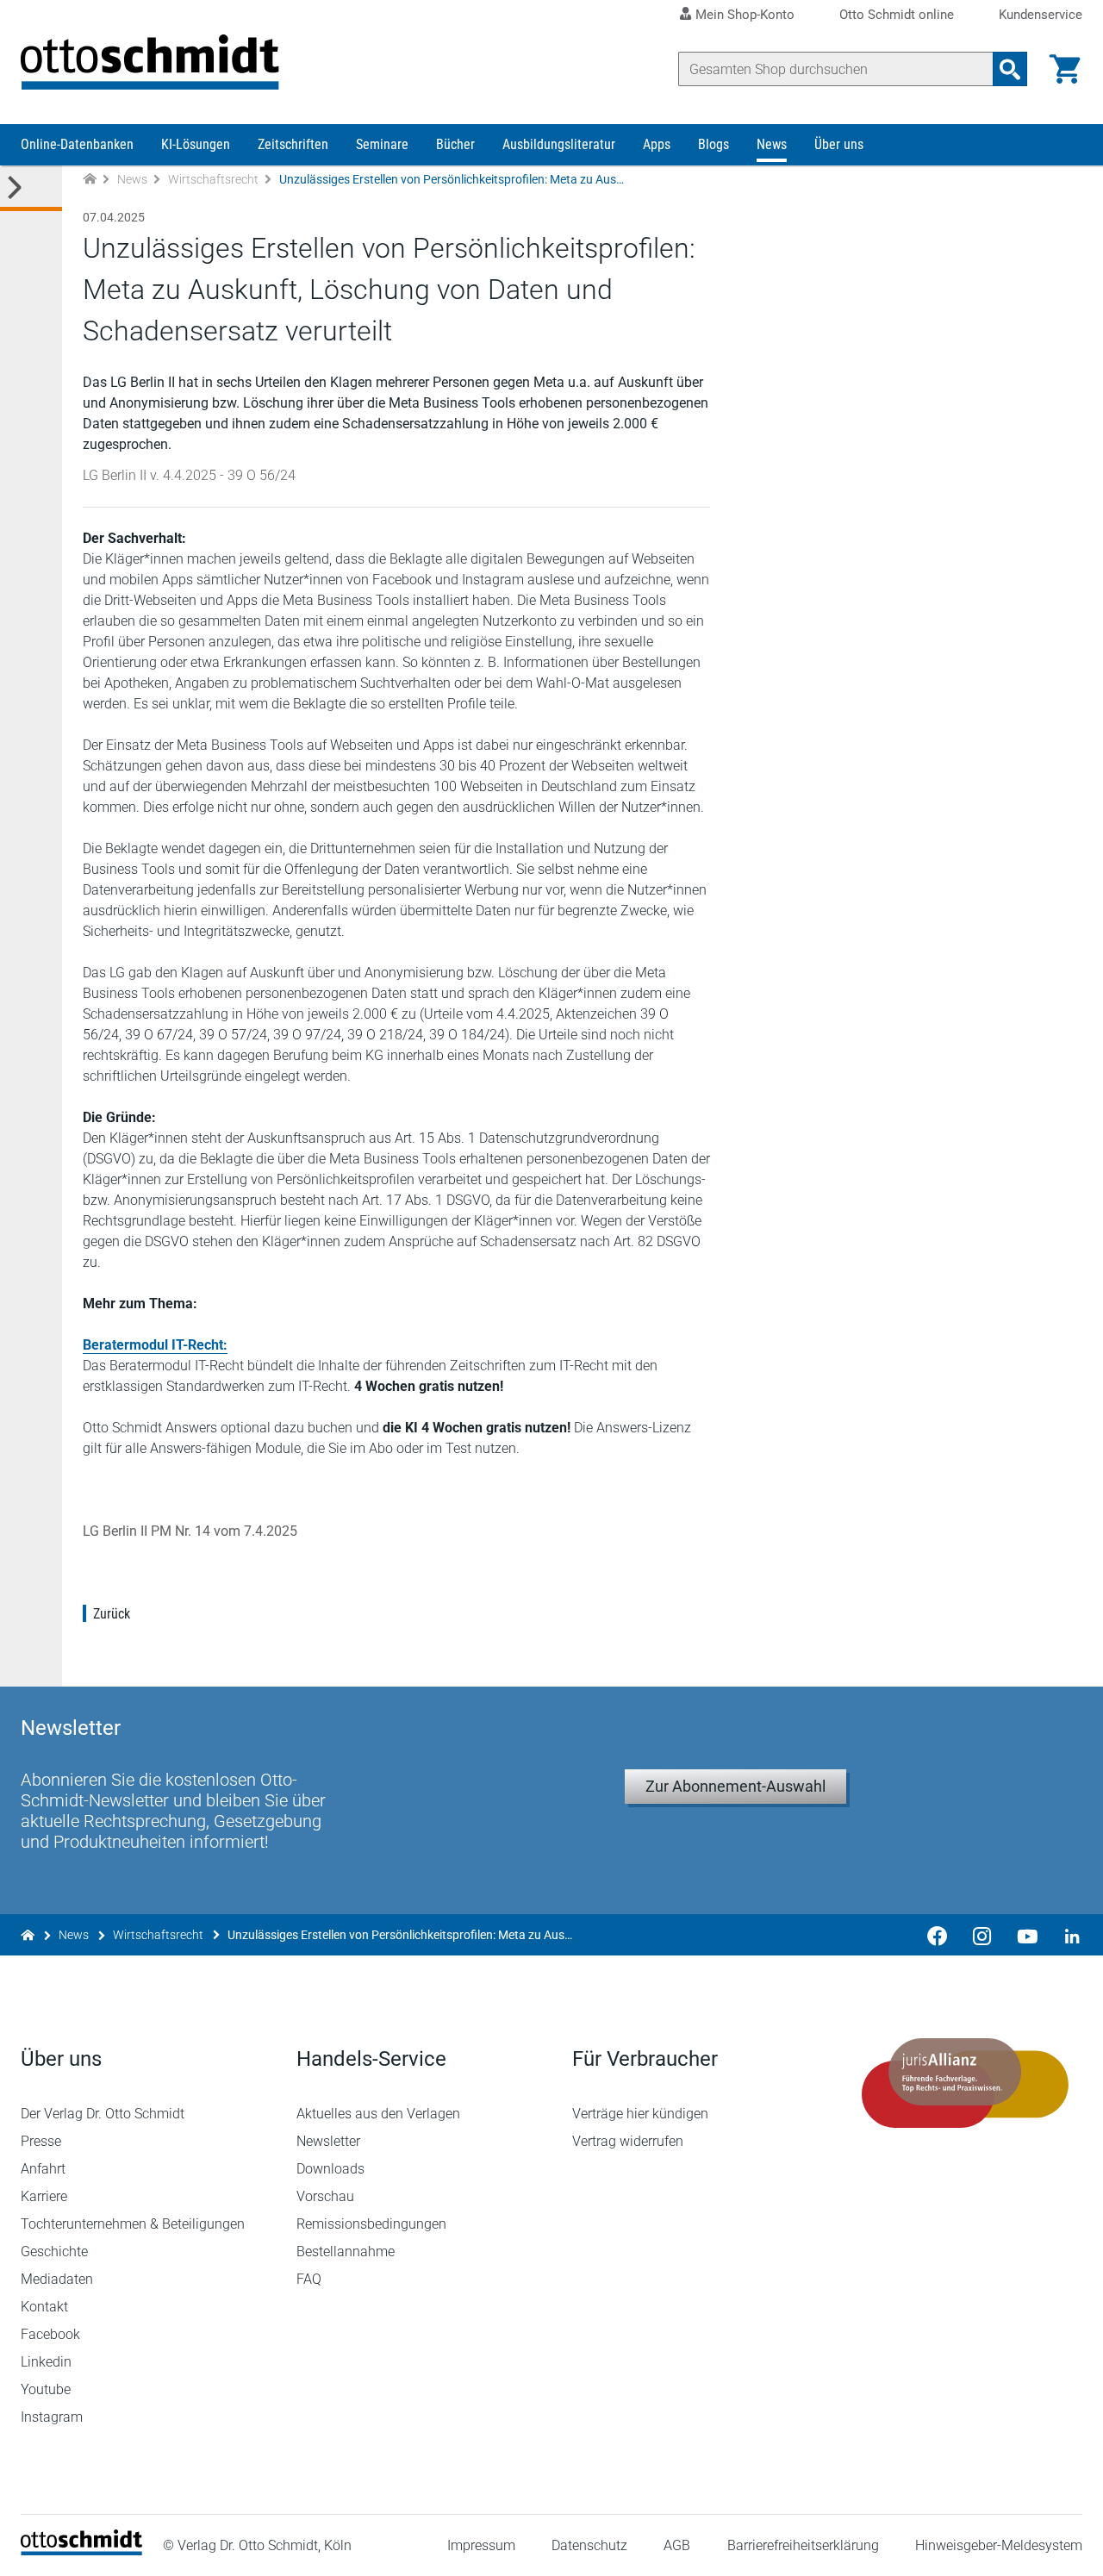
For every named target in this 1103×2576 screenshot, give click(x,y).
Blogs (714, 144)
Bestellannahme (346, 2252)
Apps (657, 144)
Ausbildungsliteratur (559, 144)
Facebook (50, 2334)
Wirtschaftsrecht (213, 179)
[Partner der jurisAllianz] (965, 2083)
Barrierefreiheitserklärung (803, 2545)
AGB (677, 2545)
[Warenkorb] (1065, 69)
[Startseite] (81, 2551)
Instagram (52, 2417)
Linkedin (46, 2362)
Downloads (330, 2169)
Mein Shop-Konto (745, 15)
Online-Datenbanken (77, 144)
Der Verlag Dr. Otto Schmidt (103, 2114)
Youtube (46, 2389)
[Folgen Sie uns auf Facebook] (938, 1935)
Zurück (112, 1614)
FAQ (309, 2279)
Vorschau (325, 2196)
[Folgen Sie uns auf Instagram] (982, 1935)
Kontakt (44, 2307)
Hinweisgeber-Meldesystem (999, 2545)
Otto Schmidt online (897, 15)
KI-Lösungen (196, 144)
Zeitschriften (293, 144)
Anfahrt (43, 2169)
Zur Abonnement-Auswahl (735, 1786)
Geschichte (54, 2252)
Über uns (839, 144)
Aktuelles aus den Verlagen (378, 2114)
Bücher (455, 144)
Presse (41, 2141)
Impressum (481, 2545)
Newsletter (328, 2141)
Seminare (382, 144)
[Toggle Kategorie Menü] (31, 188)
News (772, 144)
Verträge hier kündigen (640, 2114)
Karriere (44, 2196)
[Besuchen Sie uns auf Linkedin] (1067, 1935)
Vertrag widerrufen (628, 2141)
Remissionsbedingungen (371, 2224)
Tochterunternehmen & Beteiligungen (133, 2224)
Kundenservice (1041, 15)
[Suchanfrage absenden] (1010, 69)
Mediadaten (57, 2279)
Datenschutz (589, 2545)
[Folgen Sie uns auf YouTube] (1027, 1935)
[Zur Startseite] (90, 180)
